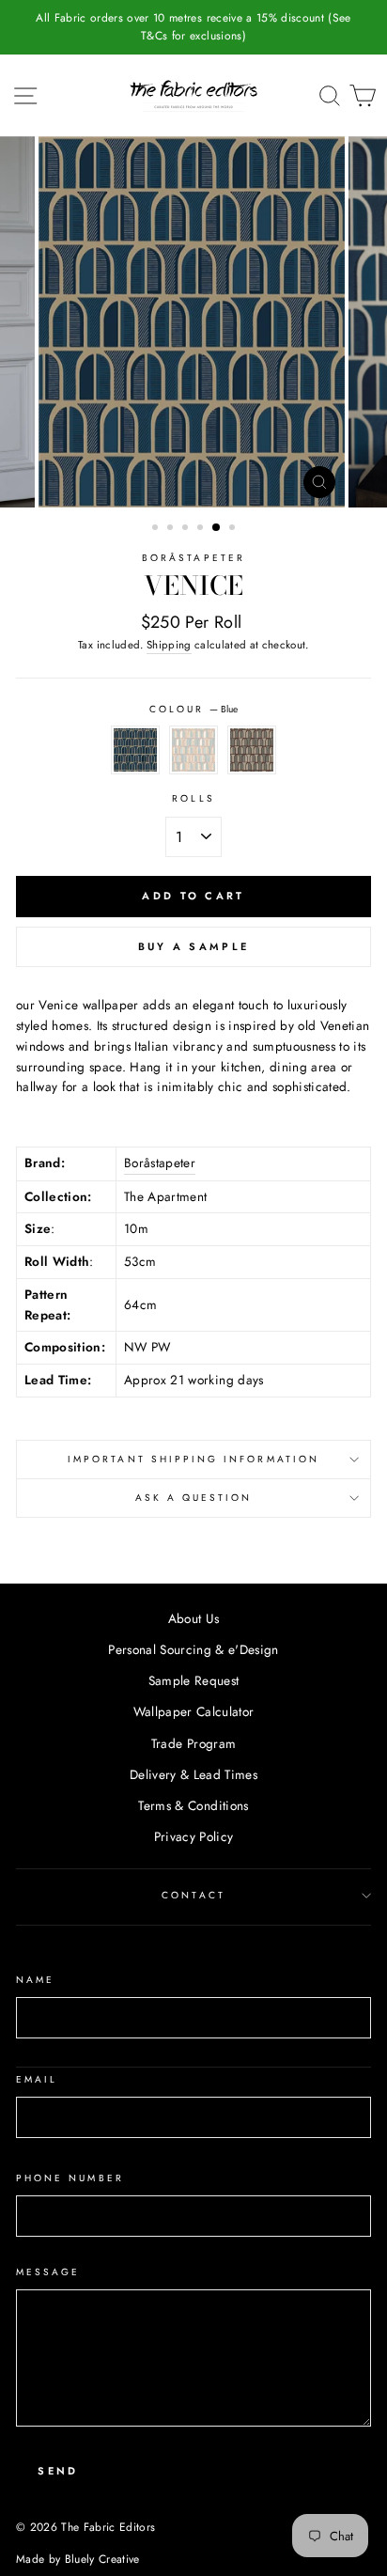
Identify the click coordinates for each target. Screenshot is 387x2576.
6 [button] (234, 529)
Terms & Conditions (193, 1805)
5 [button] (217, 528)
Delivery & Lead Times (193, 1774)
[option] (193, 27)
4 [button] (202, 529)
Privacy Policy (194, 1836)
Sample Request (194, 1680)
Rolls (193, 798)
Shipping (169, 645)
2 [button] (172, 529)
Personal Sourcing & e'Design (193, 1649)
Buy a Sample (194, 946)
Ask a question (194, 1498)
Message (48, 2272)
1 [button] (157, 529)
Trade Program (193, 1743)
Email (37, 2079)
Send (58, 2471)
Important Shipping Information (193, 1459)
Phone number (70, 2178)
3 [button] (187, 529)
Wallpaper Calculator (194, 1711)
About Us (194, 1618)
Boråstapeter (193, 558)
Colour (193, 709)
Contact (193, 1895)
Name (35, 1980)
